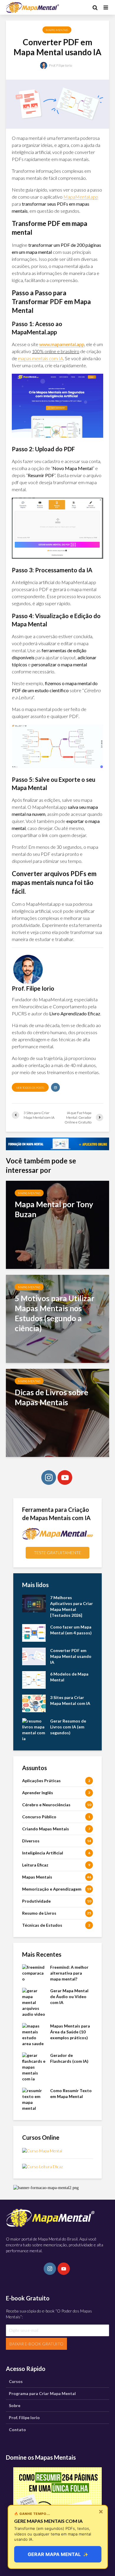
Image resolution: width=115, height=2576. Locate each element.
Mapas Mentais (57, 30)
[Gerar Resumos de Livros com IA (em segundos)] (34, 1729)
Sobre (15, 2405)
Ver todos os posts (30, 1088)
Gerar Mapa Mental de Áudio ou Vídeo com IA (69, 1996)
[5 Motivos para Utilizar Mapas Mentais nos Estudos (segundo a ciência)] (57, 1318)
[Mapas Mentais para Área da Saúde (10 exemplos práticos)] (34, 2034)
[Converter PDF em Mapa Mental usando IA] (34, 1656)
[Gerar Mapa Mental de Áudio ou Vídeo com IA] (34, 2002)
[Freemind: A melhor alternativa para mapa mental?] (34, 1973)
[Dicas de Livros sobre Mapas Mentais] (57, 1412)
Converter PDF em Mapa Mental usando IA (71, 1656)
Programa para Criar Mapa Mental (42, 2393)
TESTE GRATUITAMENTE (57, 1553)
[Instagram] (49, 1477)
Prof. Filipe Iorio (60, 65)
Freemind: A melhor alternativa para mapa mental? (69, 1973)
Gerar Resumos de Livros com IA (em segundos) (68, 1727)
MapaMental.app (81, 197)
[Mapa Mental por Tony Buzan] (57, 1224)
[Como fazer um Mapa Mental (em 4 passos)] (34, 1632)
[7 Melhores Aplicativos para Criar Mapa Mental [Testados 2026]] (34, 1603)
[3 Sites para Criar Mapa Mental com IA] (34, 1703)
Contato (17, 2430)
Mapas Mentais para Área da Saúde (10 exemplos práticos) (70, 2032)
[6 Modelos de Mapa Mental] (34, 1679)
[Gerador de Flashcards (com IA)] (34, 2067)
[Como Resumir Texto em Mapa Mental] (34, 2099)
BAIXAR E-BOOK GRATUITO (36, 2344)
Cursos (16, 2381)
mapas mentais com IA (41, 358)
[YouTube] (65, 1477)
